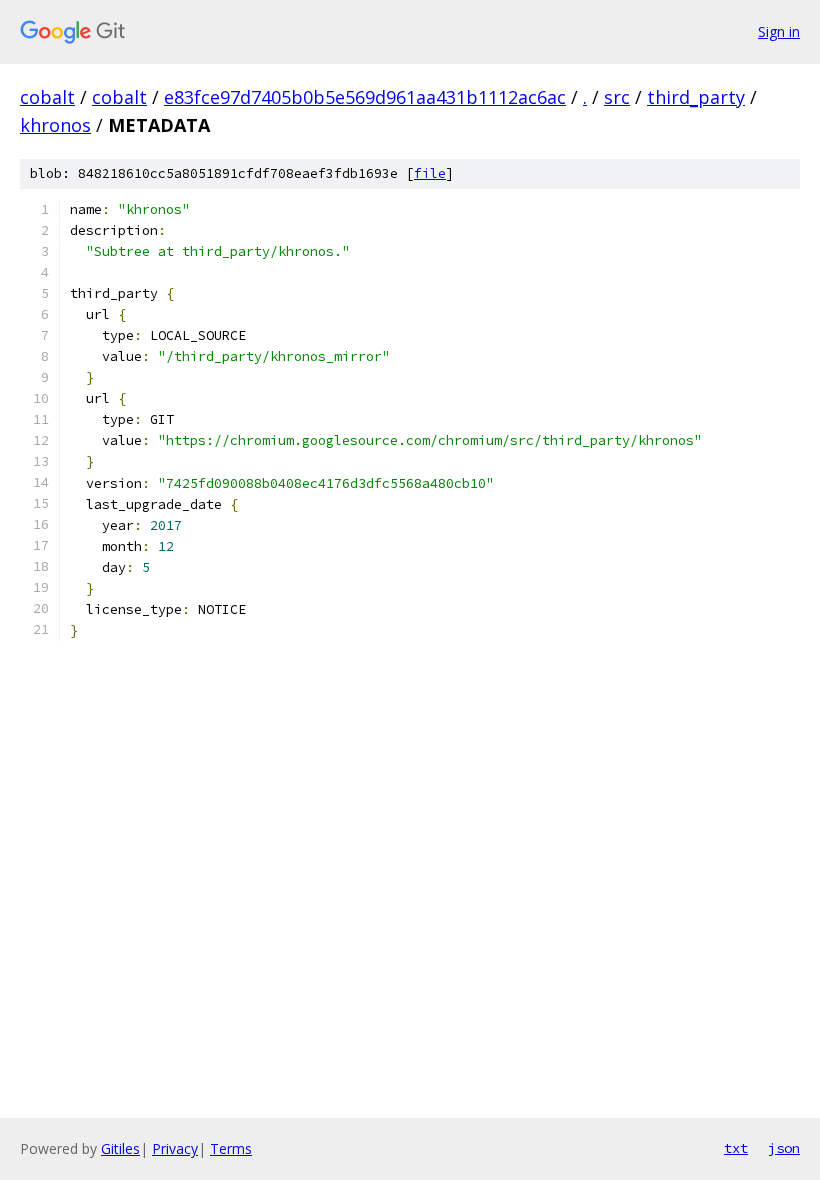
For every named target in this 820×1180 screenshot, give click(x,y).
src (617, 97)
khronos (55, 125)
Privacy (175, 1148)
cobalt (47, 97)
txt (736, 1148)
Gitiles (120, 1148)
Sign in (779, 31)
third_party (696, 97)
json (784, 1148)
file (430, 173)
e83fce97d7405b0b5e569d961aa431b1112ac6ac (365, 97)
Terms (231, 1148)
